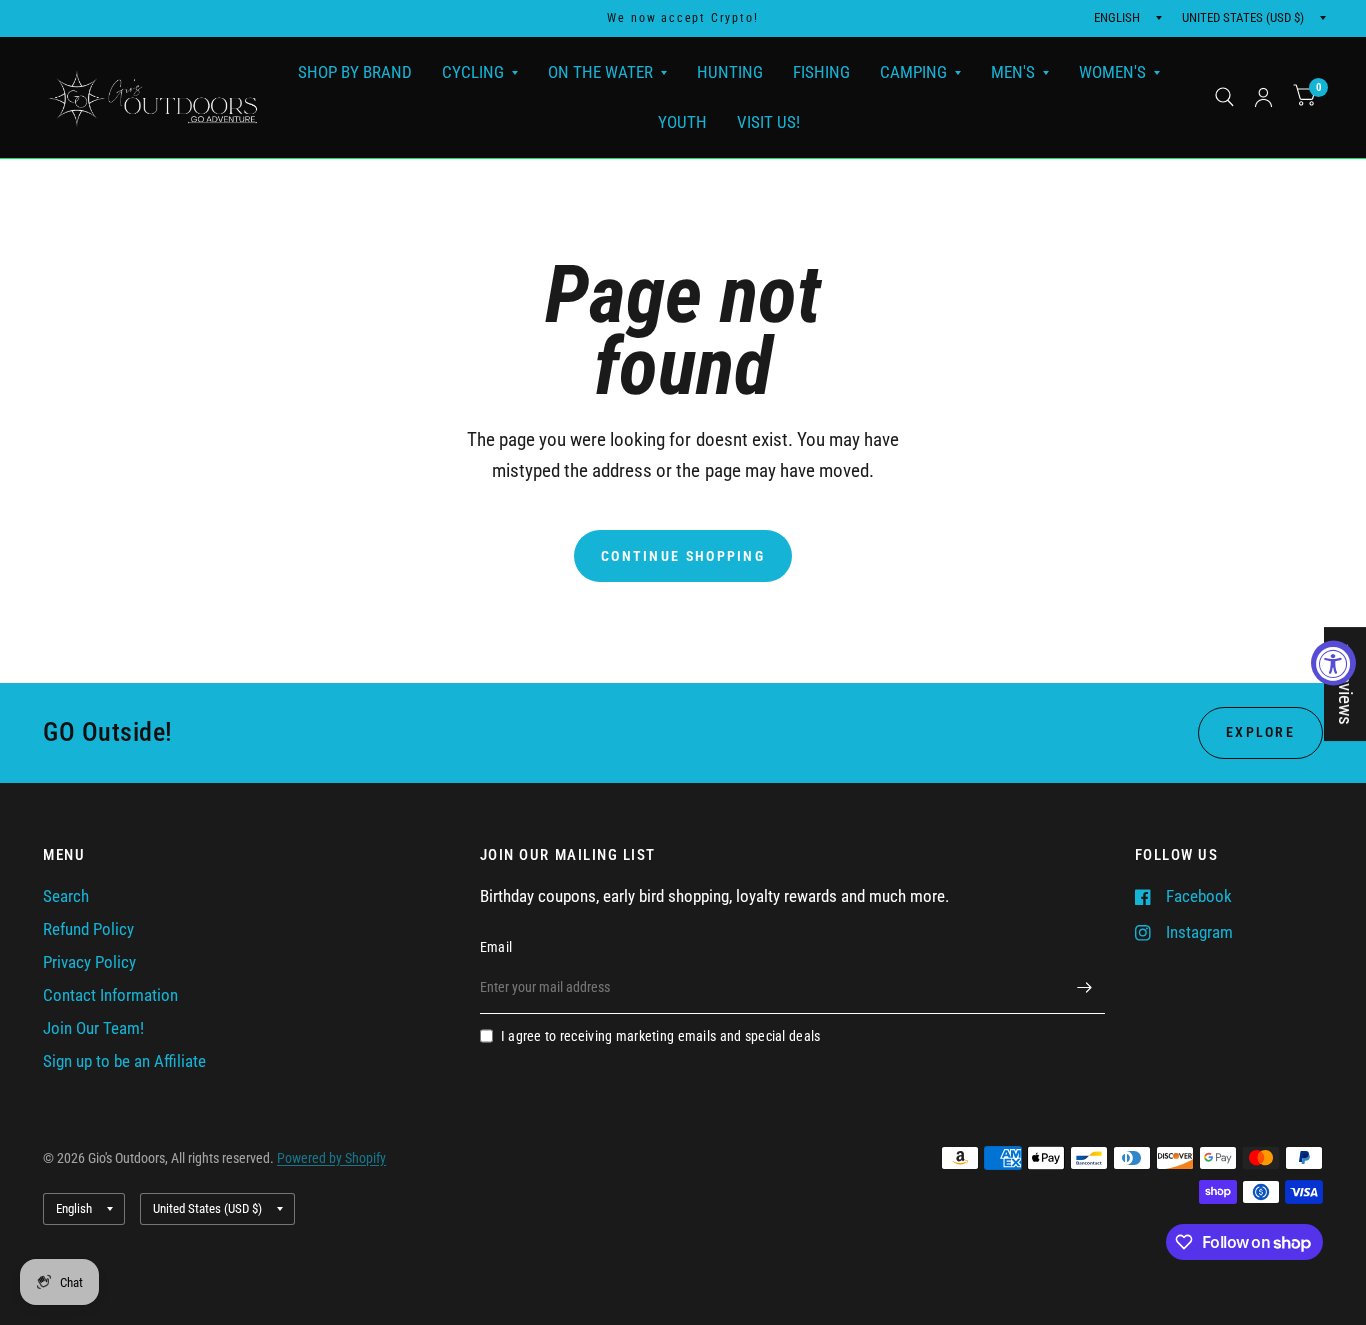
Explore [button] (1260, 732)
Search (66, 896)
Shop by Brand (355, 72)
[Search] (1224, 97)
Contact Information (110, 995)
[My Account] (1263, 97)
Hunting (730, 72)
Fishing (821, 72)
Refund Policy (88, 929)
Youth (682, 121)
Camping (913, 72)
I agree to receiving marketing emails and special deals (661, 1036)
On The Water (600, 72)
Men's (1013, 72)
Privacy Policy (89, 962)
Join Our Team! (93, 1028)
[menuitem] (355, 72)
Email (496, 947)
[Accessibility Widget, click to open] (1333, 662)
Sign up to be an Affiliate (124, 1061)
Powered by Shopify (331, 1158)
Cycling (473, 72)
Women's (1112, 72)
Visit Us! (768, 121)
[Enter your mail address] (1085, 988)
